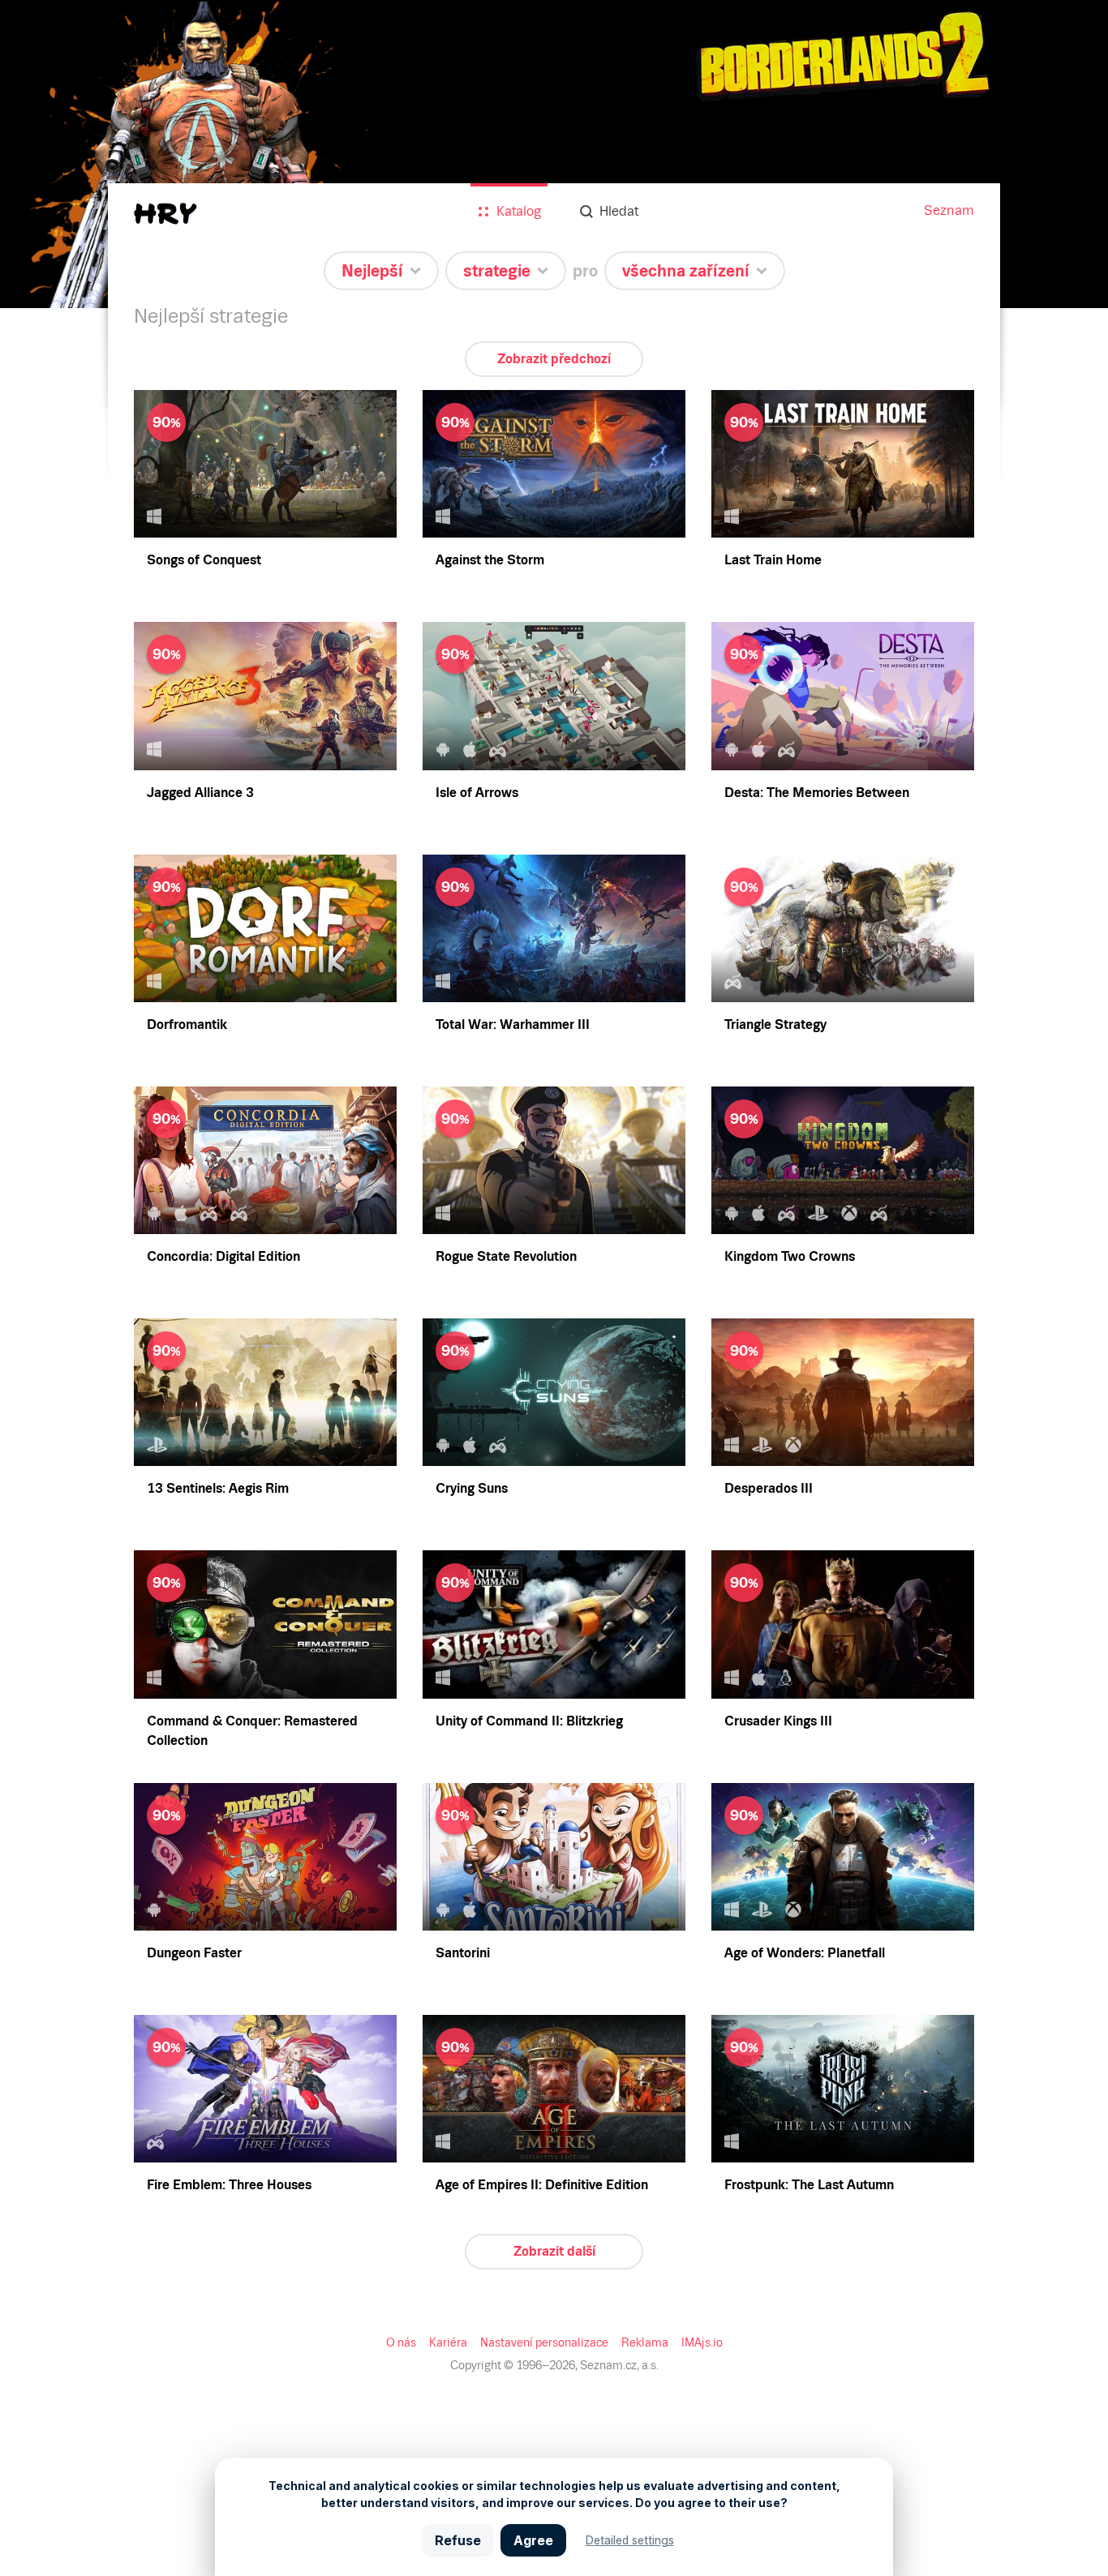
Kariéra (448, 2342)
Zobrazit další (554, 2251)
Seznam (949, 210)
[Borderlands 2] (554, 154)
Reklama (645, 2342)
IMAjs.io (702, 2342)
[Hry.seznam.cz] (165, 214)
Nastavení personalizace (544, 2342)
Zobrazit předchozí (554, 359)
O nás (401, 2342)
